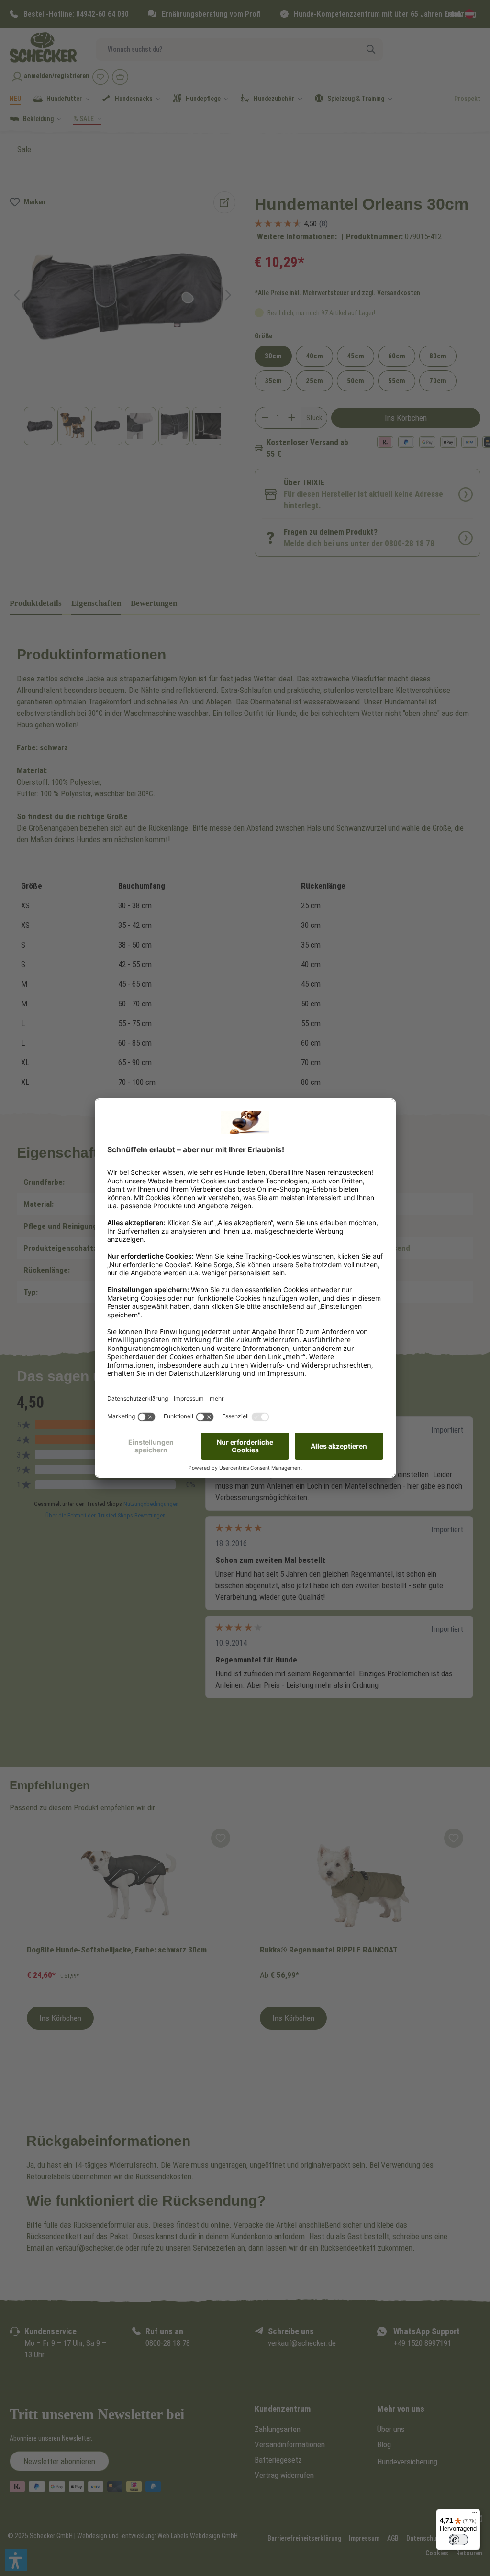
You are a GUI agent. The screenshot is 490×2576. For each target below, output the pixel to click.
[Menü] (475, 2515)
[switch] (458, 2540)
